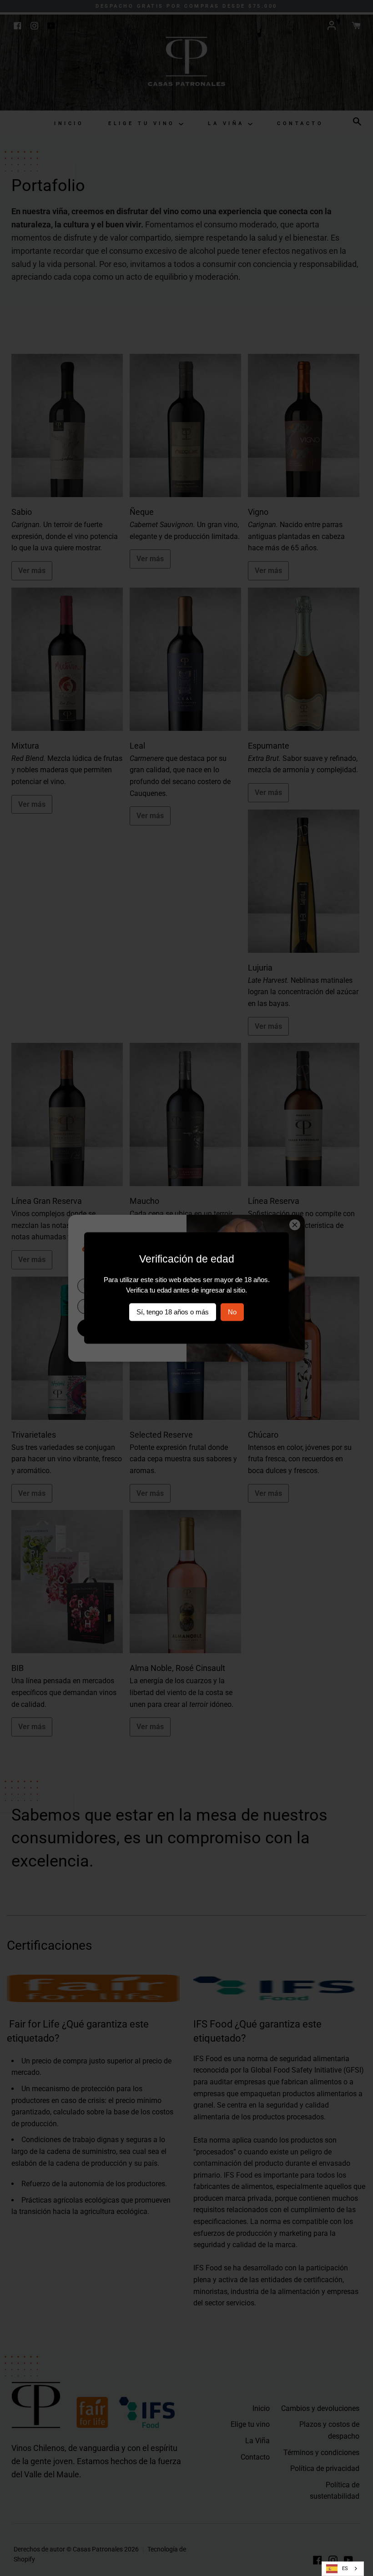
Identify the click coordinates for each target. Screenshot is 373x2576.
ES (345, 2568)
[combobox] (343, 2569)
